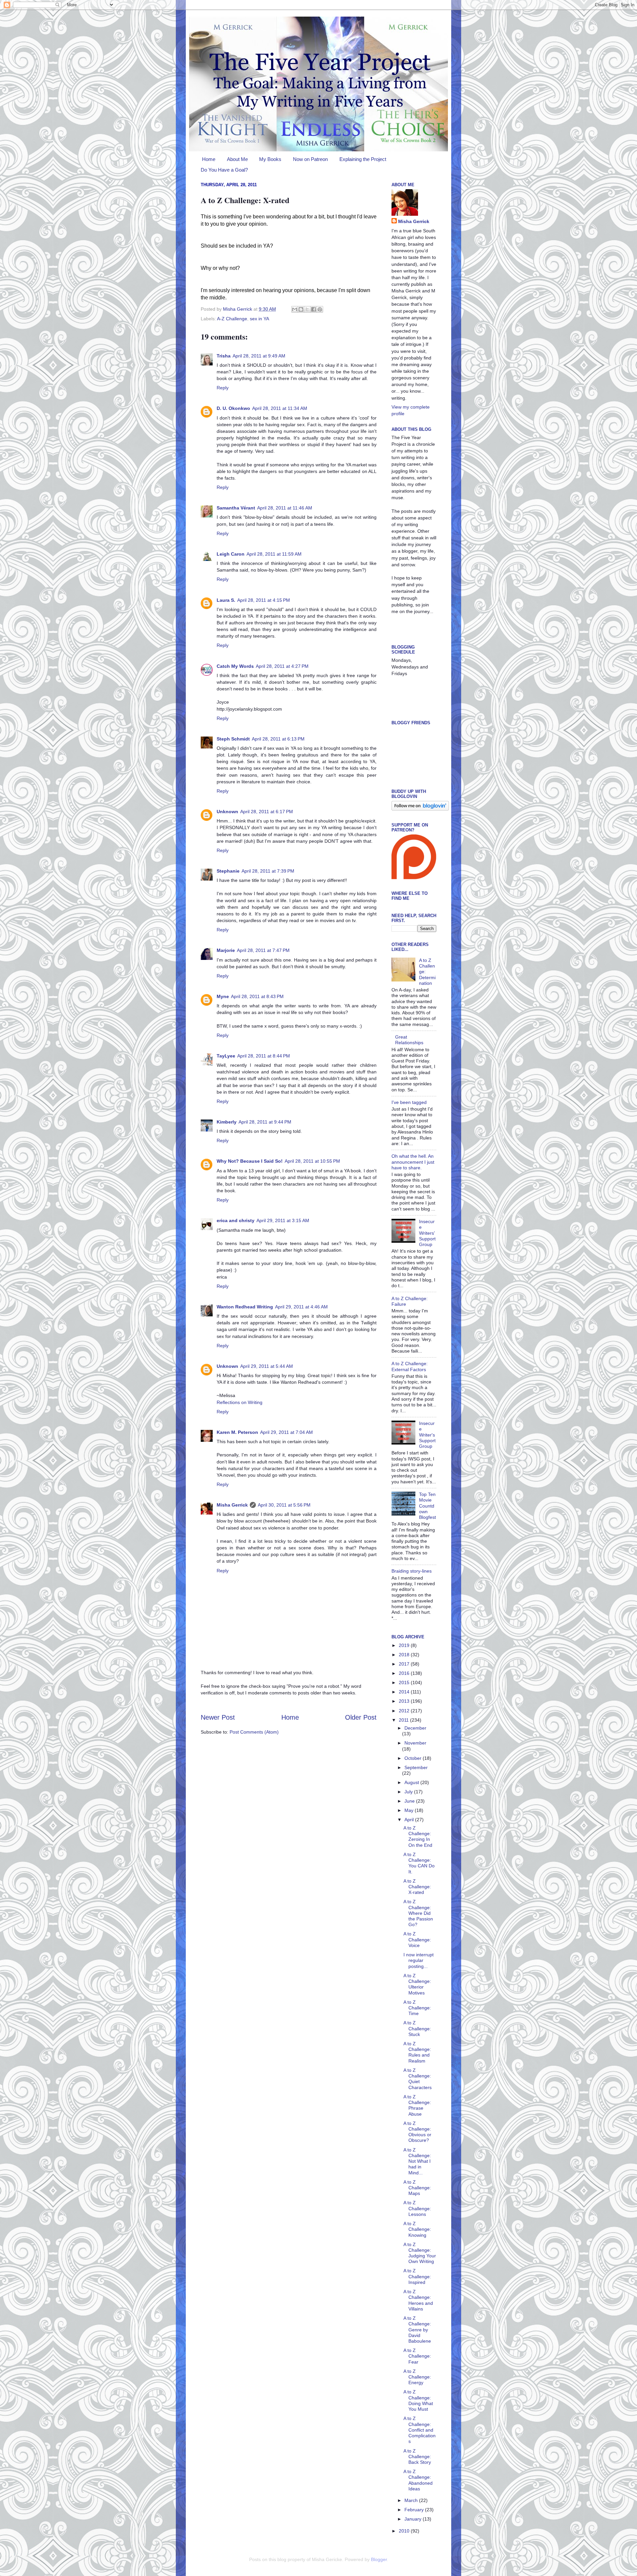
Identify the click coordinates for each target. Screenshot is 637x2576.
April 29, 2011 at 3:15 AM (283, 1220)
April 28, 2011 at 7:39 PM (268, 871)
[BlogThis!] (301, 309)
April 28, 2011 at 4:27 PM (282, 666)
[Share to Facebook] (314, 309)
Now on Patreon (310, 159)
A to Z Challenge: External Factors (410, 1366)
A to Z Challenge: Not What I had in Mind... (417, 2161)
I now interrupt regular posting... (419, 1960)
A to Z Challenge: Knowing (417, 2229)
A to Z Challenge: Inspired (417, 2276)
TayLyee (226, 1056)
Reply (223, 388)
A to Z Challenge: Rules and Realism (417, 2052)
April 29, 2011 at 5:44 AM (267, 1366)
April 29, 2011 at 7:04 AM (286, 1432)
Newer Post (218, 1717)
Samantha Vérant (236, 508)
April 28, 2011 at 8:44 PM (264, 1056)
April (410, 1820)
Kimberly (227, 1122)
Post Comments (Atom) (254, 1732)
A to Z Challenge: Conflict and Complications (420, 2430)
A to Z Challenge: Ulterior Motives (417, 1984)
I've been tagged (409, 1102)
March (412, 2500)
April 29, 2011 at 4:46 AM (301, 1307)
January (414, 2519)
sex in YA (259, 319)
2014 (405, 1692)
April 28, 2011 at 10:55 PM (312, 1161)
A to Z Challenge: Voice (417, 1940)
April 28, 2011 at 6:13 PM (278, 739)
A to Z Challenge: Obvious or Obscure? (417, 2132)
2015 (405, 1682)
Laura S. (226, 600)
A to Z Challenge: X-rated (417, 1887)
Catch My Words (235, 666)
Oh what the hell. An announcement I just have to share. (413, 1162)
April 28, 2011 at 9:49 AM (259, 356)
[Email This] (295, 309)
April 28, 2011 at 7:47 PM (263, 950)
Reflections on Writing (240, 1402)
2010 (405, 2531)
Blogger (379, 2559)
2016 (405, 1673)
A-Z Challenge (232, 319)
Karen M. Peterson (237, 1432)
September (416, 1767)
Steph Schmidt (233, 739)
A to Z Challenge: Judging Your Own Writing (420, 2253)
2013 (405, 1701)
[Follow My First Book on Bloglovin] (420, 809)
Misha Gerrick (232, 1505)
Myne (223, 996)
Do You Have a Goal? (224, 170)
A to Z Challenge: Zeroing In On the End (418, 1836)
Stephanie (228, 871)
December (415, 1728)
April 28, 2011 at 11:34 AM (280, 408)
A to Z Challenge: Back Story (417, 2457)
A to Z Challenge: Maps (417, 2188)
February (415, 2510)
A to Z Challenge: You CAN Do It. (419, 1863)
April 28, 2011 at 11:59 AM (274, 554)
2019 (405, 1645)
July (409, 1792)
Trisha (224, 356)
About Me (237, 159)
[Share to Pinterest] (320, 309)
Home (209, 159)
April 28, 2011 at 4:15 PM (264, 600)
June (410, 1801)
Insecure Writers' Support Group (427, 1233)
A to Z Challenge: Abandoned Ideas (418, 2480)
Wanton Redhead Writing (245, 1307)
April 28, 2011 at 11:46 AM (285, 508)
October (414, 1758)
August (412, 1782)
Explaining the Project (363, 159)
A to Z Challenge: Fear (417, 2356)
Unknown (227, 812)
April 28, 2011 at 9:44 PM (265, 1122)
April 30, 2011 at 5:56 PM (284, 1505)
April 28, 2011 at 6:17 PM (267, 812)
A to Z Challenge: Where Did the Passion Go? (418, 1913)
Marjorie (226, 950)
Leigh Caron (231, 554)
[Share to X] (307, 309)
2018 (405, 1655)
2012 (405, 1711)
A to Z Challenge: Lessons (417, 2208)
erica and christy (236, 1220)
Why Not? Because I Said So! (250, 1161)
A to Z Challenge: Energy (417, 2377)
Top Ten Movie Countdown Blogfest (427, 1506)
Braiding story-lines (412, 1571)
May (410, 1810)
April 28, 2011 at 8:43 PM (257, 996)
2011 (404, 1720)
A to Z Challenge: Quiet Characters (418, 2079)
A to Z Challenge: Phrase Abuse (417, 2105)
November (415, 1743)
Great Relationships (409, 1040)
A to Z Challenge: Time (417, 2008)
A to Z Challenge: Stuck (417, 2029)
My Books (270, 159)
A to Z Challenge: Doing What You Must (418, 2400)
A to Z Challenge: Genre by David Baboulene (417, 2330)
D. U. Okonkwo (233, 408)
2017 (405, 1664)
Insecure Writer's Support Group (427, 1435)
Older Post (361, 1717)
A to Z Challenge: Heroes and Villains (418, 2300)
